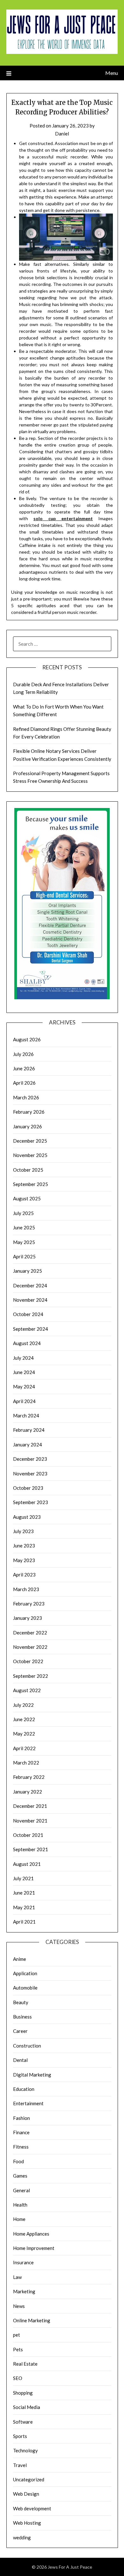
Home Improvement (34, 2248)
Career (20, 2031)
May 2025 (24, 1242)
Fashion (21, 2118)
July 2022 (23, 1705)
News (19, 2306)
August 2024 (27, 1343)
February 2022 (29, 1777)
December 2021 (30, 1806)
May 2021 (24, 1907)
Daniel (62, 134)
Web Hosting (27, 2523)
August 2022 (27, 1690)
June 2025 (24, 1227)
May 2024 (24, 1386)
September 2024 (31, 1329)
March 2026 (26, 1097)
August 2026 (27, 1039)
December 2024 (30, 1285)
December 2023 (30, 1459)
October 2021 (28, 1835)
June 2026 (24, 1068)
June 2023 (24, 1546)
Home (19, 2219)
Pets (18, 2349)
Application (25, 1973)
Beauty (21, 2002)
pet (17, 2335)
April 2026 (24, 1083)
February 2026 (29, 1112)
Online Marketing (32, 2320)
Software (23, 2422)
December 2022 (30, 1633)
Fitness (21, 2147)
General (21, 2190)
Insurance (23, 2262)
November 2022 (30, 1647)
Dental (20, 2060)
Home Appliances (31, 2234)
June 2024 (24, 1372)
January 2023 (28, 1618)
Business (22, 2017)
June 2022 (24, 1719)
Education (24, 2089)
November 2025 (30, 1155)
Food (18, 2161)
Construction (27, 2046)
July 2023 (23, 1531)
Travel (20, 2465)
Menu (112, 73)
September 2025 (31, 1184)
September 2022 (31, 1676)
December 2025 (30, 1141)
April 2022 (24, 1748)
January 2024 (28, 1444)
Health (20, 2205)
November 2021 (30, 1821)
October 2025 (28, 1170)
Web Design (26, 2494)
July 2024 (23, 1358)
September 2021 (31, 1849)
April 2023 (24, 1575)
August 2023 (27, 1517)
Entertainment (28, 2103)
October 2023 (28, 1488)
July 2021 (23, 1878)
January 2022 (28, 1792)
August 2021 (27, 1864)
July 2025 (23, 1213)
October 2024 (28, 1314)
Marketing (24, 2291)
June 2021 (24, 1893)
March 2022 (26, 1763)
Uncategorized (29, 2479)
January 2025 (28, 1271)
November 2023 (30, 1474)
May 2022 (24, 1734)
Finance (21, 2132)
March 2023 (26, 1589)
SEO (18, 2378)
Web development (32, 2508)
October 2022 (28, 1661)
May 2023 (24, 1560)
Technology (25, 2450)
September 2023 (31, 1502)
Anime (20, 1959)
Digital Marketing (32, 2075)
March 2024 (26, 1415)
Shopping (23, 2393)
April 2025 (24, 1256)
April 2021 (24, 1922)
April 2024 (24, 1401)
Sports (20, 2436)
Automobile (25, 1988)
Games (20, 2176)
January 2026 (28, 1126)
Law (17, 2277)
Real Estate (25, 2364)
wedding (22, 2537)
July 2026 (23, 1054)
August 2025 (27, 1198)
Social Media (27, 2407)
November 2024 (30, 1300)
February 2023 (29, 1604)
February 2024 (29, 1430)
